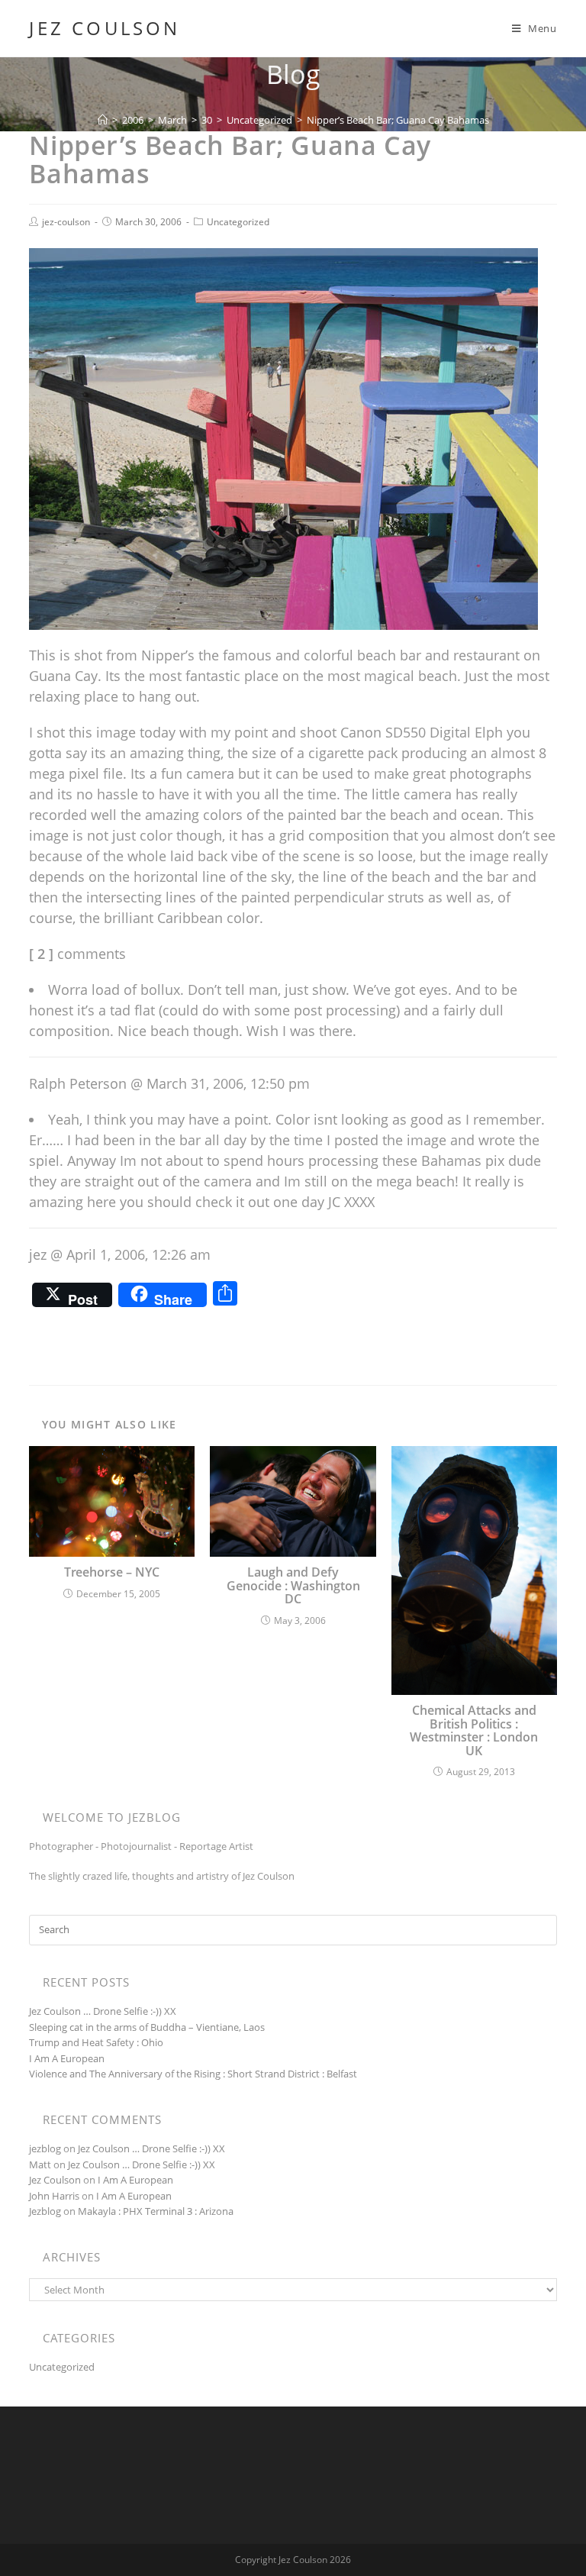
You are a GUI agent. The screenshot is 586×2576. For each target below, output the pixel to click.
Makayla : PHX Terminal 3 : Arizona (156, 2211)
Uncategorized (238, 222)
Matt (40, 2164)
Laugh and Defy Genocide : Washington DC (293, 1586)
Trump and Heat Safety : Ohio (96, 2042)
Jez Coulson (105, 28)
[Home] (103, 120)
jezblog (45, 2148)
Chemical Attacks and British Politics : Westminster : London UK (474, 1731)
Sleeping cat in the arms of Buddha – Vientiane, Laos (147, 2027)
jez (38, 1254)
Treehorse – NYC (112, 1573)
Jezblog (45, 2211)
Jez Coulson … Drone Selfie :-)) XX (103, 2011)
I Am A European (67, 2058)
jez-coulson (66, 222)
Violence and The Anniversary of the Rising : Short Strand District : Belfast (193, 2074)
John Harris (54, 2196)
